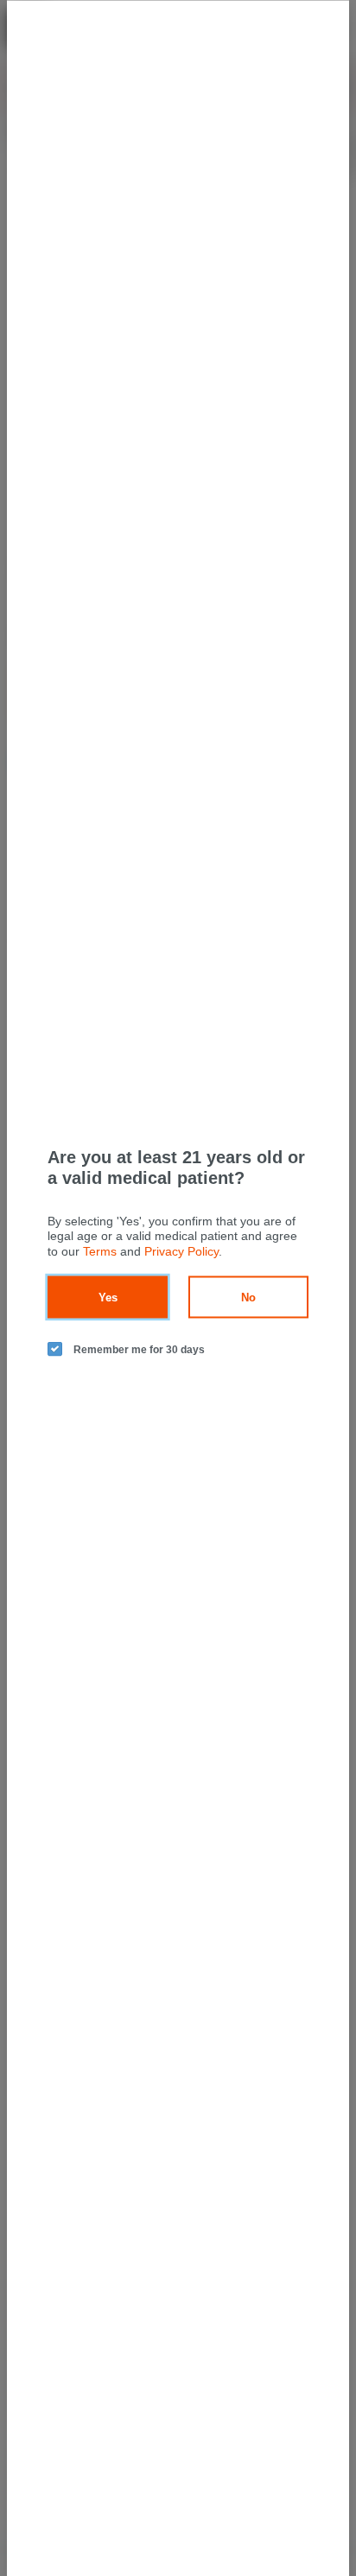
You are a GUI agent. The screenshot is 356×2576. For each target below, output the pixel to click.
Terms (100, 1250)
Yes (108, 1297)
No (248, 1297)
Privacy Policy (181, 1250)
